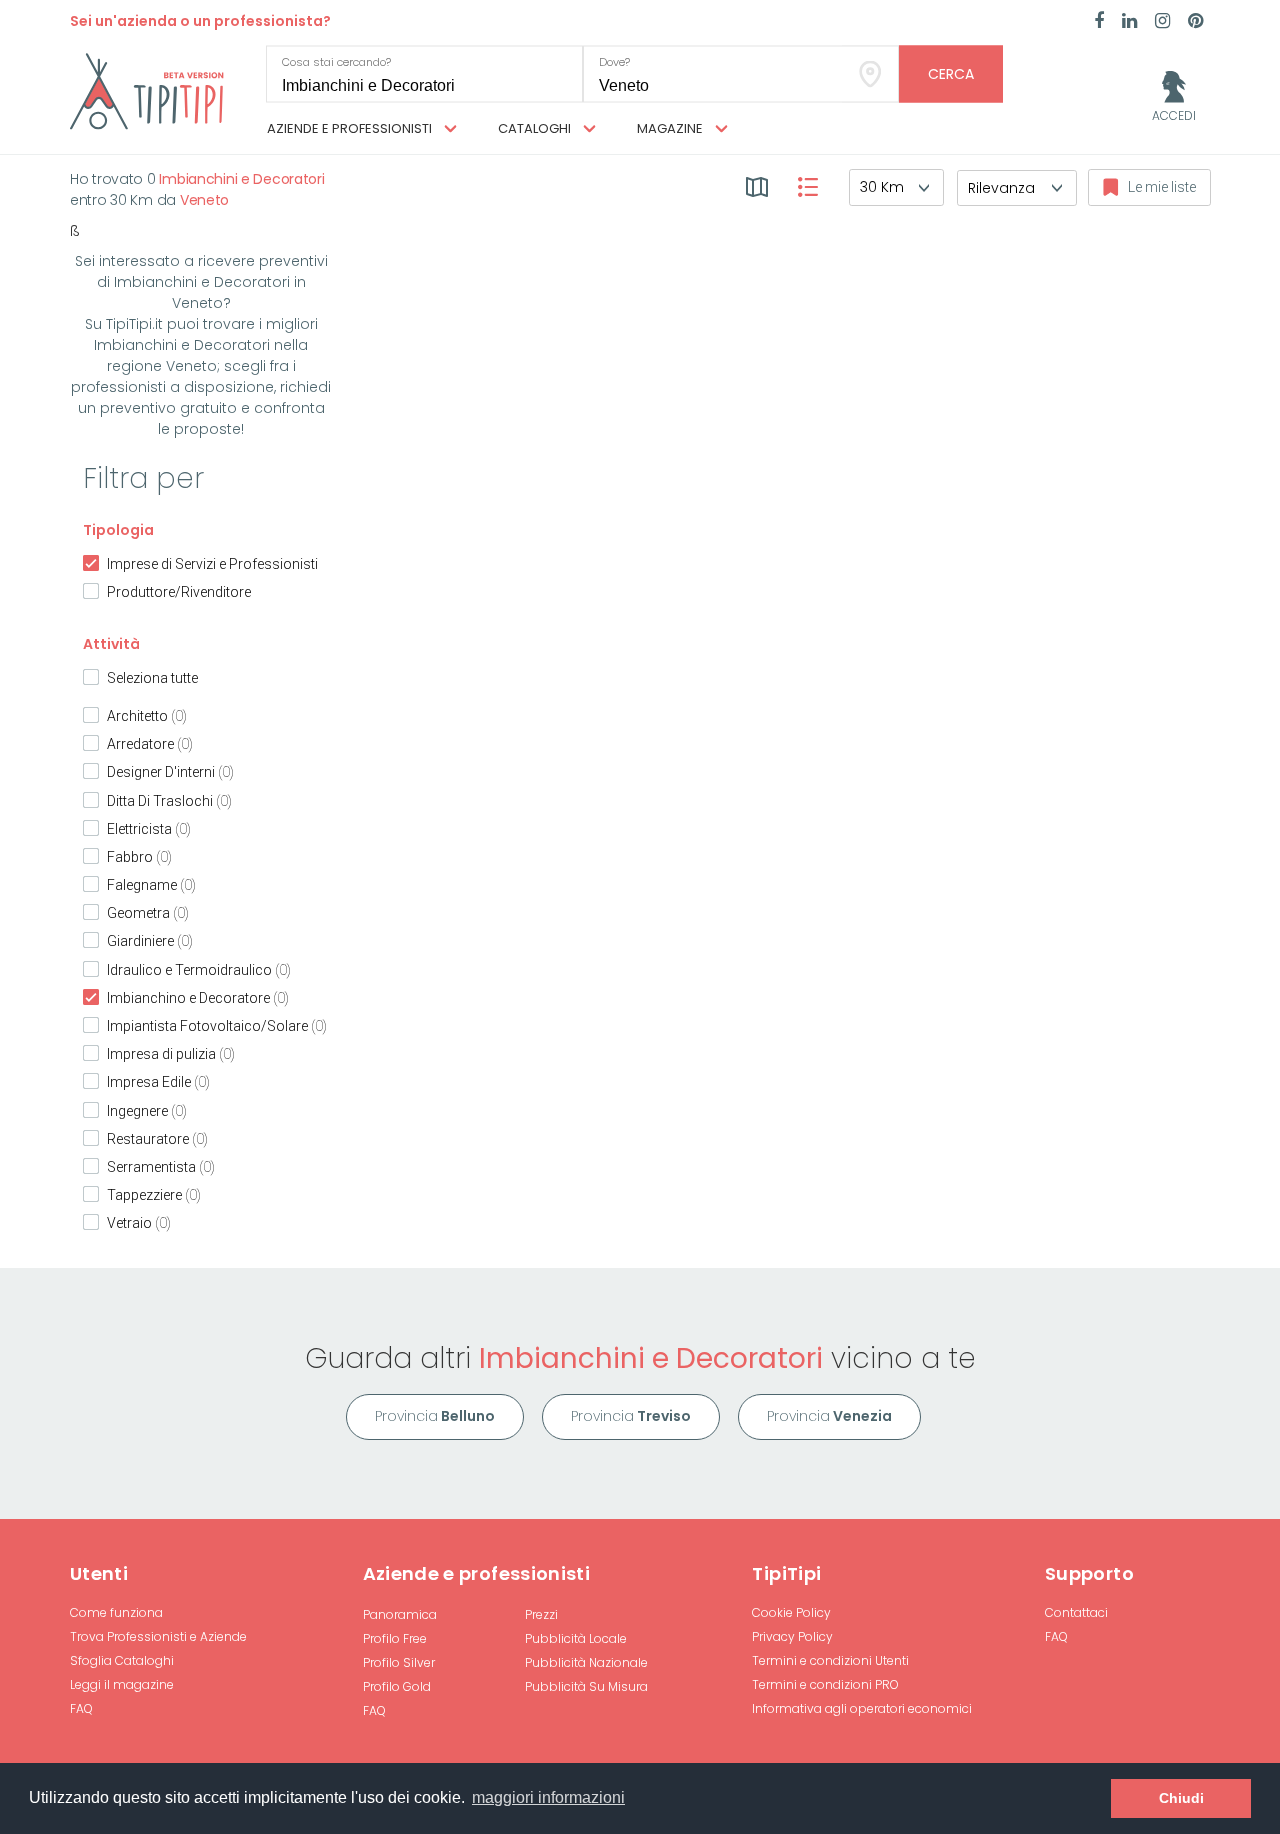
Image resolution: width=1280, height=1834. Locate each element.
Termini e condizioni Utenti (830, 1660)
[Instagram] (1162, 22)
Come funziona (116, 1612)
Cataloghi (536, 128)
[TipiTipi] (147, 90)
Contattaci (1076, 1612)
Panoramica (400, 1614)
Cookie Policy (791, 1612)
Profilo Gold (397, 1686)
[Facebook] (1099, 22)
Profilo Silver (399, 1662)
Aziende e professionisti (351, 128)
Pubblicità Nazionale (586, 1662)
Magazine (671, 128)
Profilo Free (395, 1638)
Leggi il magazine (122, 1684)
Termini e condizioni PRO (825, 1684)
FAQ (81, 1708)
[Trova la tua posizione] (870, 74)
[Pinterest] (1195, 22)
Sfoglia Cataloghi (122, 1660)
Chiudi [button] (1181, 1798)
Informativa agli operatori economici (862, 1708)
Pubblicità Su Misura (586, 1686)
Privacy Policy (792, 1636)
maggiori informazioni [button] (548, 1797)
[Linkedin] (1129, 22)
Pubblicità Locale (576, 1638)
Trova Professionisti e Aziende (158, 1636)
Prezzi (541, 1614)
